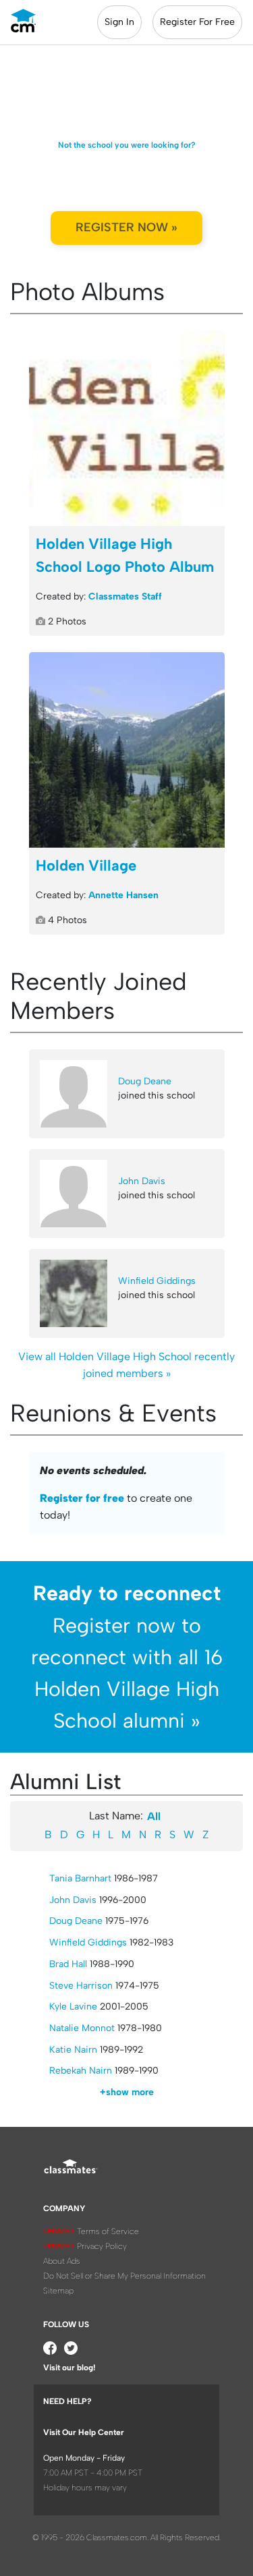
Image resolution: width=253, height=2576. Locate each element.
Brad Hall (68, 1964)
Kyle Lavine (73, 2007)
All (154, 1816)
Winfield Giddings (157, 1281)
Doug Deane (145, 1081)
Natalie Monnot (82, 2028)
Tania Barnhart (80, 1878)
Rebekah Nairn (81, 2071)
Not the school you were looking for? (127, 145)
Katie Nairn (73, 2050)
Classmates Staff (125, 596)
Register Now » (126, 227)
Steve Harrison (81, 1986)
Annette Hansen (123, 895)
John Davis (142, 1181)
